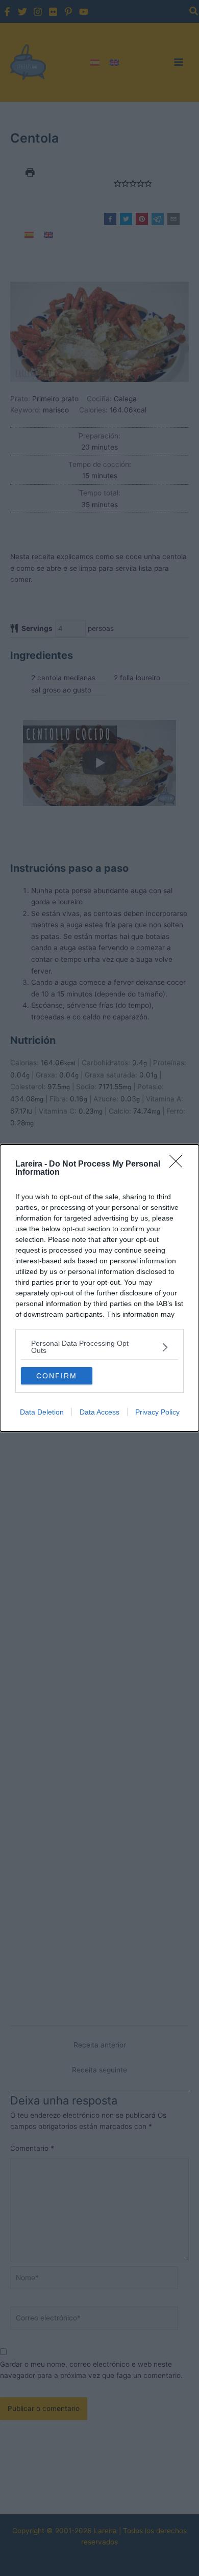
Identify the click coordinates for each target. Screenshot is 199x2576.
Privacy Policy (157, 1412)
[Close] (179, 1165)
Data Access (99, 1412)
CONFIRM (57, 1376)
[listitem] (99, 1347)
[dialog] (99, 1288)
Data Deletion (42, 1412)
